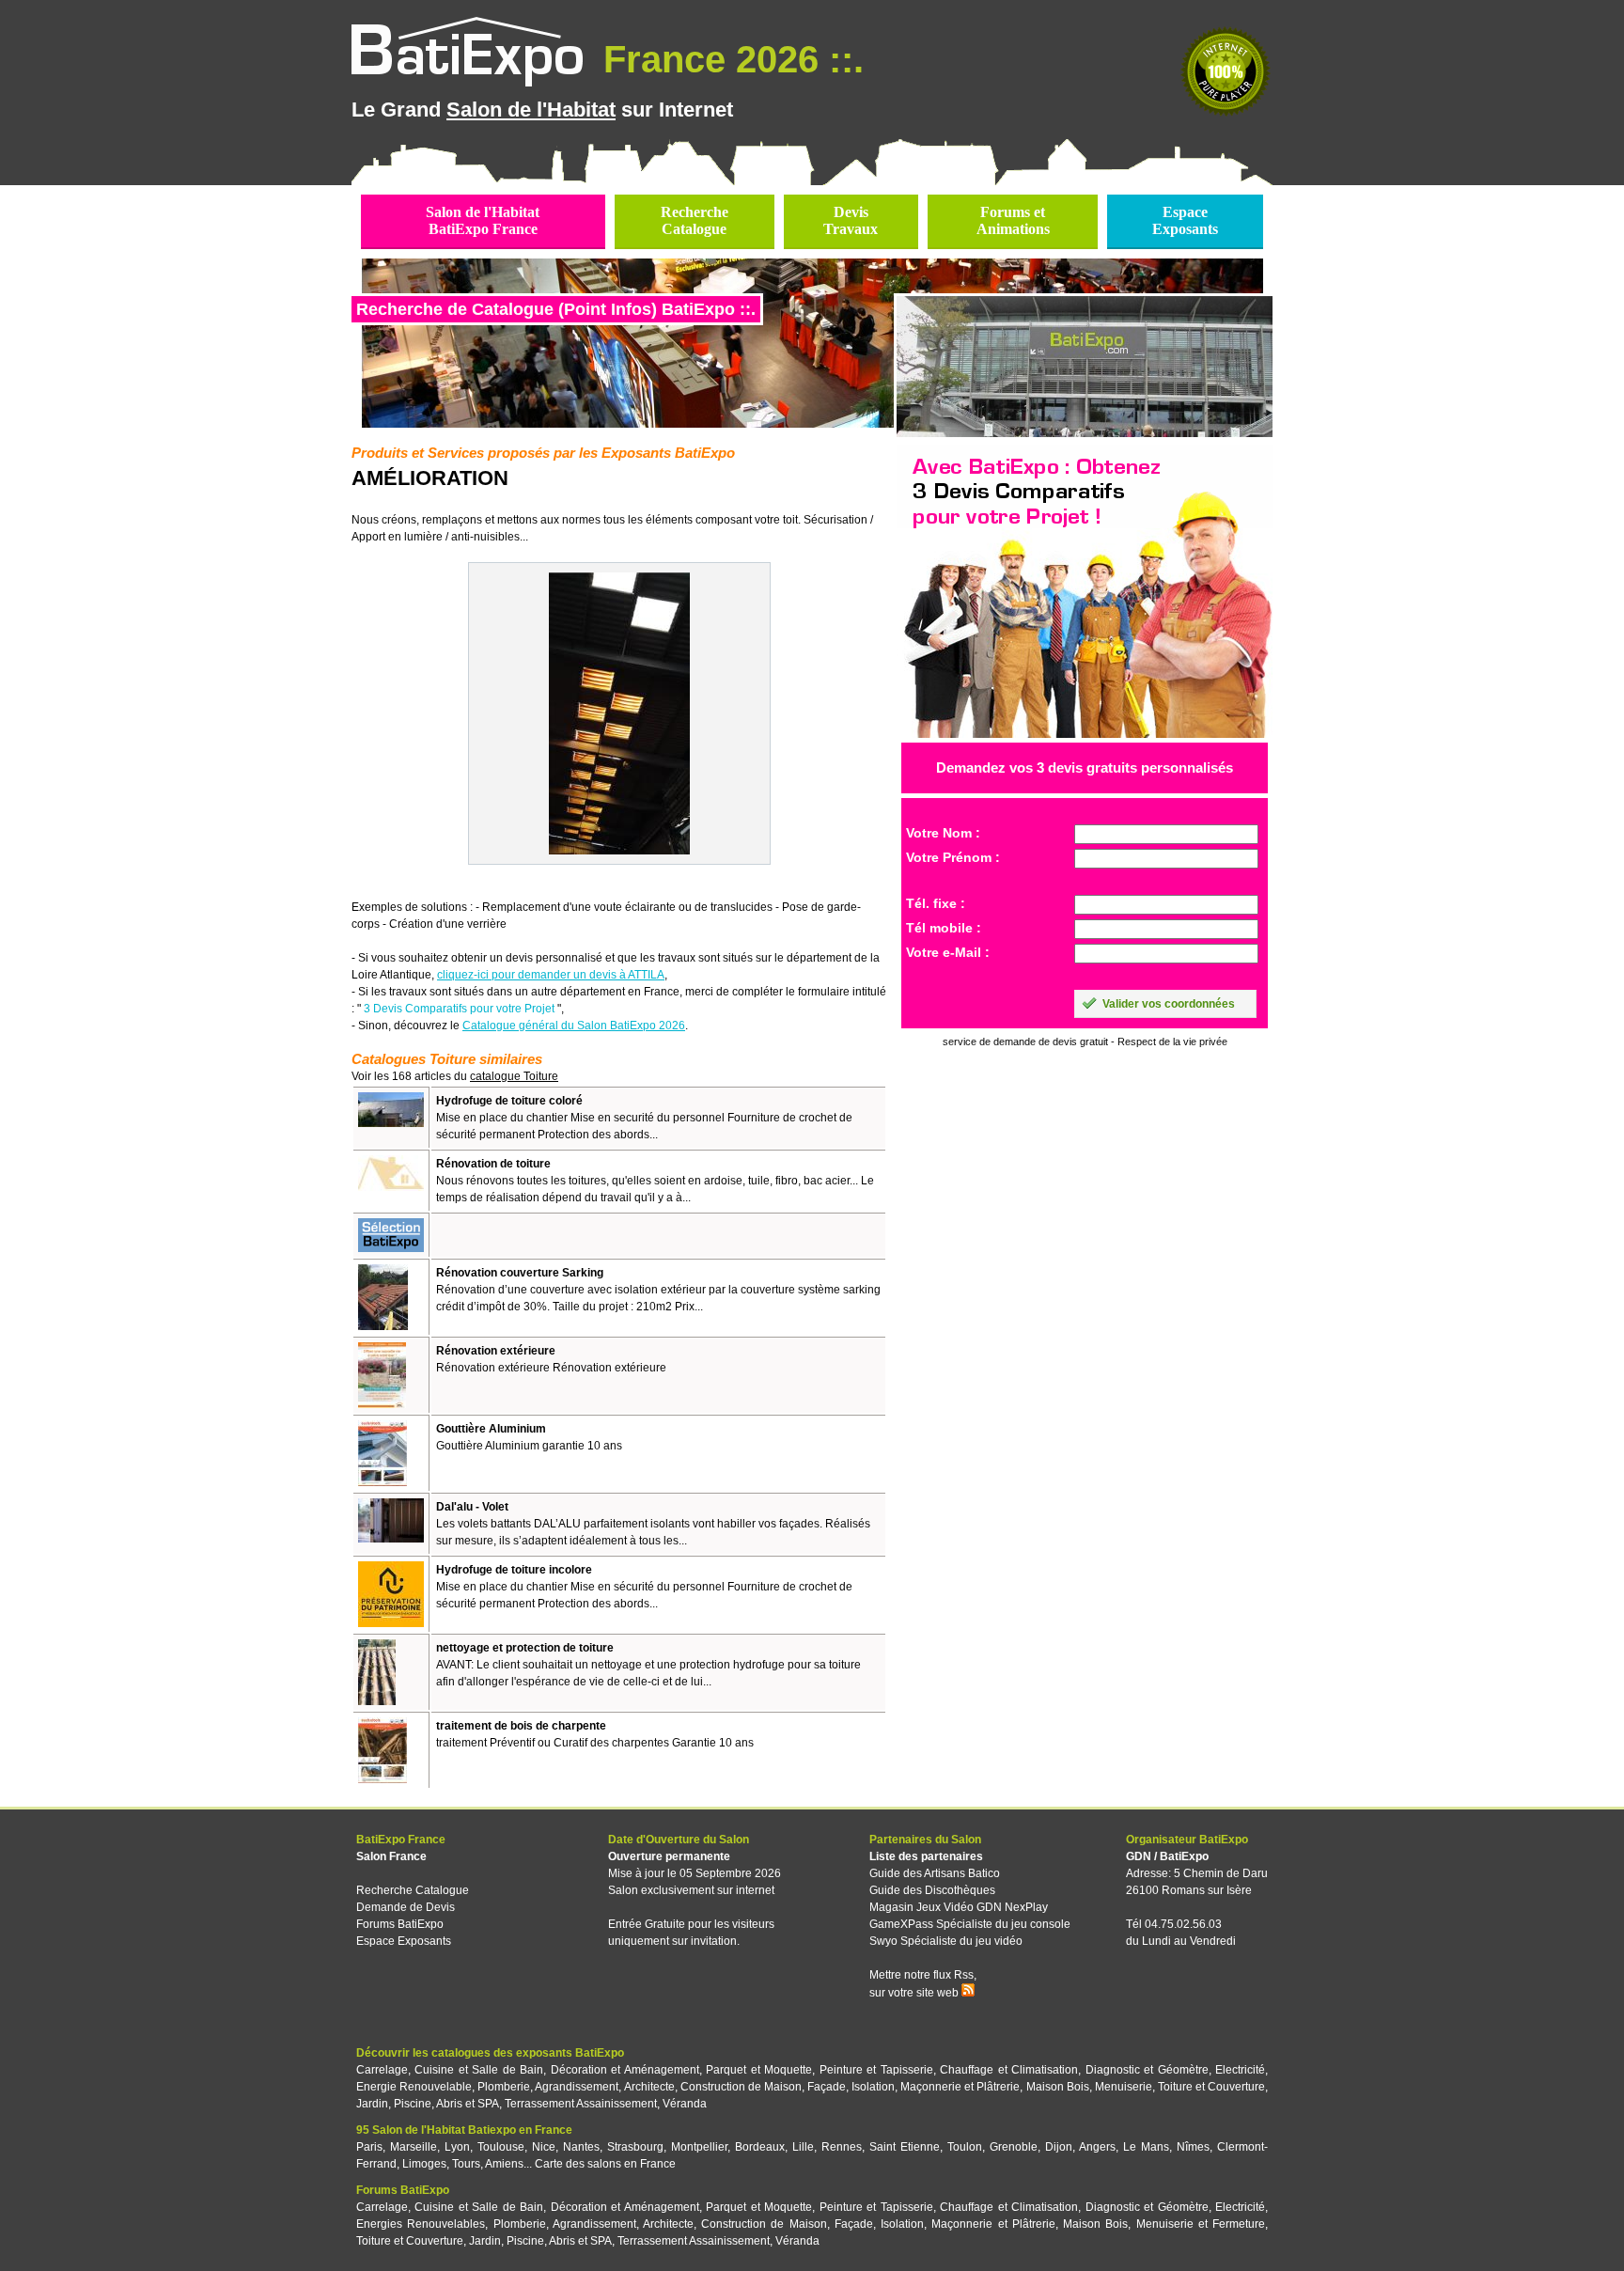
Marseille (414, 2147)
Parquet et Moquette (759, 2070)
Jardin (372, 2104)
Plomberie (504, 2087)
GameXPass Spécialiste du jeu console (970, 1924)
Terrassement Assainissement (581, 2104)
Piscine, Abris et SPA (446, 2104)
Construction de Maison (741, 2087)
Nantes (581, 2147)
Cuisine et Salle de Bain (479, 2070)
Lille (803, 2147)
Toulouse (501, 2147)
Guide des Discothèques (932, 1890)
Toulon (965, 2147)
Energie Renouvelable (414, 2087)
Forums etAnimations (1013, 220)
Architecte (649, 2087)
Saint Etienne (905, 2147)
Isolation (873, 2087)
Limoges (424, 2164)
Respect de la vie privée (1172, 1042)
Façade (827, 2087)
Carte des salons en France (605, 2164)
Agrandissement (577, 2087)
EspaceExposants (1185, 220)
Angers (1097, 2147)
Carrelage (382, 2070)
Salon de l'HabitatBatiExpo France (483, 220)
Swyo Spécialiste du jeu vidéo (946, 1941)
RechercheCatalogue (695, 220)
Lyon (457, 2147)
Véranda (685, 2104)
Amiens (504, 2164)
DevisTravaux (851, 220)
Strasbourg (635, 2147)
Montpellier (699, 2147)
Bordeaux (760, 2147)
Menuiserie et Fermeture (1201, 2224)
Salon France (391, 1856)
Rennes (842, 2147)
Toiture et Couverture (1211, 2087)
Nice (544, 2147)
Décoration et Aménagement (625, 2070)
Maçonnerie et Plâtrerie (960, 2087)
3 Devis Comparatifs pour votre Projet (459, 1009)
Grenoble (1014, 2147)
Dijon (1059, 2147)
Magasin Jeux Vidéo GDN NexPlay (959, 1907)
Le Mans (1146, 2147)
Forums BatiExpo (400, 1924)
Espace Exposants (404, 1941)
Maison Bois (1058, 2087)
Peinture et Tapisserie (876, 2070)
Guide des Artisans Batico (935, 1873)
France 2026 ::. (728, 59)
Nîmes (1193, 2147)
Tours (466, 2164)
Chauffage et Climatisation (1009, 2070)
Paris (369, 2147)
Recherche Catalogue (413, 1890)
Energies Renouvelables (421, 2224)
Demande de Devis (406, 1907)
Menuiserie (1124, 2087)
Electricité (1240, 2070)
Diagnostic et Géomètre (1147, 2070)
